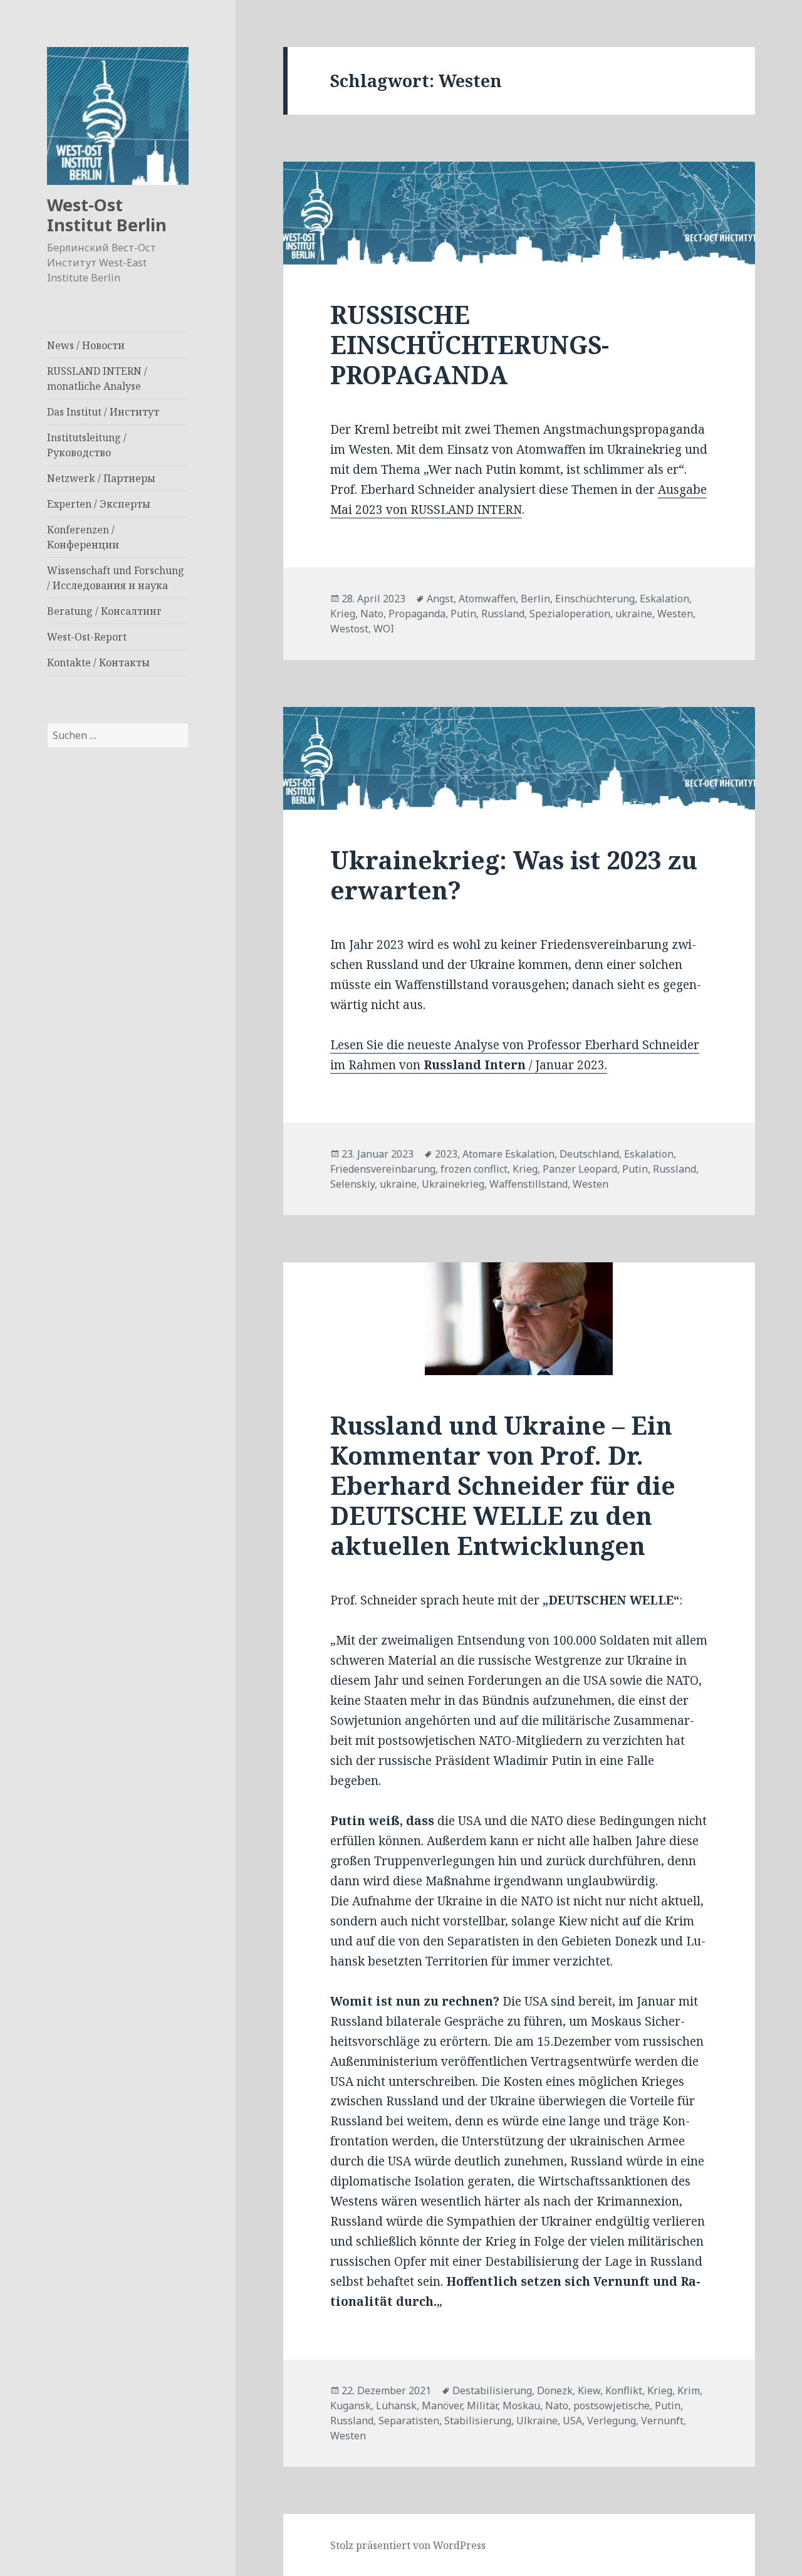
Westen (675, 614)
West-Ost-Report (87, 637)
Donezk (555, 2390)
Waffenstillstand (529, 1184)
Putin (463, 614)
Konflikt (624, 2390)
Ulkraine (537, 2421)
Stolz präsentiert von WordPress (408, 2545)
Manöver (442, 2406)
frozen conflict (474, 1169)
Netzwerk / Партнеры (101, 478)
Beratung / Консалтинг (104, 611)
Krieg (343, 614)
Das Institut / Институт (103, 412)
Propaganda (417, 614)
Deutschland (589, 1154)
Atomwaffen (487, 599)
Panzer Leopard (580, 1169)
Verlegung (612, 2421)
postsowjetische (612, 2406)
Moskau (521, 2406)
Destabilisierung (492, 2390)
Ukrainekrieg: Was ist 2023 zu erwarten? (514, 875)
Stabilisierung (478, 2421)
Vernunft (662, 2421)
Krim (689, 2390)
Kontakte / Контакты (98, 662)
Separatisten (409, 2421)
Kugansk (351, 2406)
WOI (384, 629)
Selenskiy (352, 1184)
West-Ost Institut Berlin (107, 215)
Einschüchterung (595, 599)
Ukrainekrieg (453, 1184)
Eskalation (664, 599)
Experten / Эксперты (99, 504)
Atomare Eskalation (508, 1154)
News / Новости (86, 345)
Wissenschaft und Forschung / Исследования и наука (116, 578)
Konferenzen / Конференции (83, 537)
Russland (503, 614)
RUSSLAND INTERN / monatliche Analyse (97, 379)
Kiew (589, 2390)
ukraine (634, 614)
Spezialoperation (570, 614)
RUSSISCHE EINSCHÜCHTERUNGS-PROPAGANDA (470, 344)
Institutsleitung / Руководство (87, 445)
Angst (440, 599)
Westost (349, 629)
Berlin (535, 599)
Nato (372, 614)
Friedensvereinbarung (383, 1169)
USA (572, 2421)
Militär (482, 2406)
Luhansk (396, 2406)
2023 (446, 1154)
